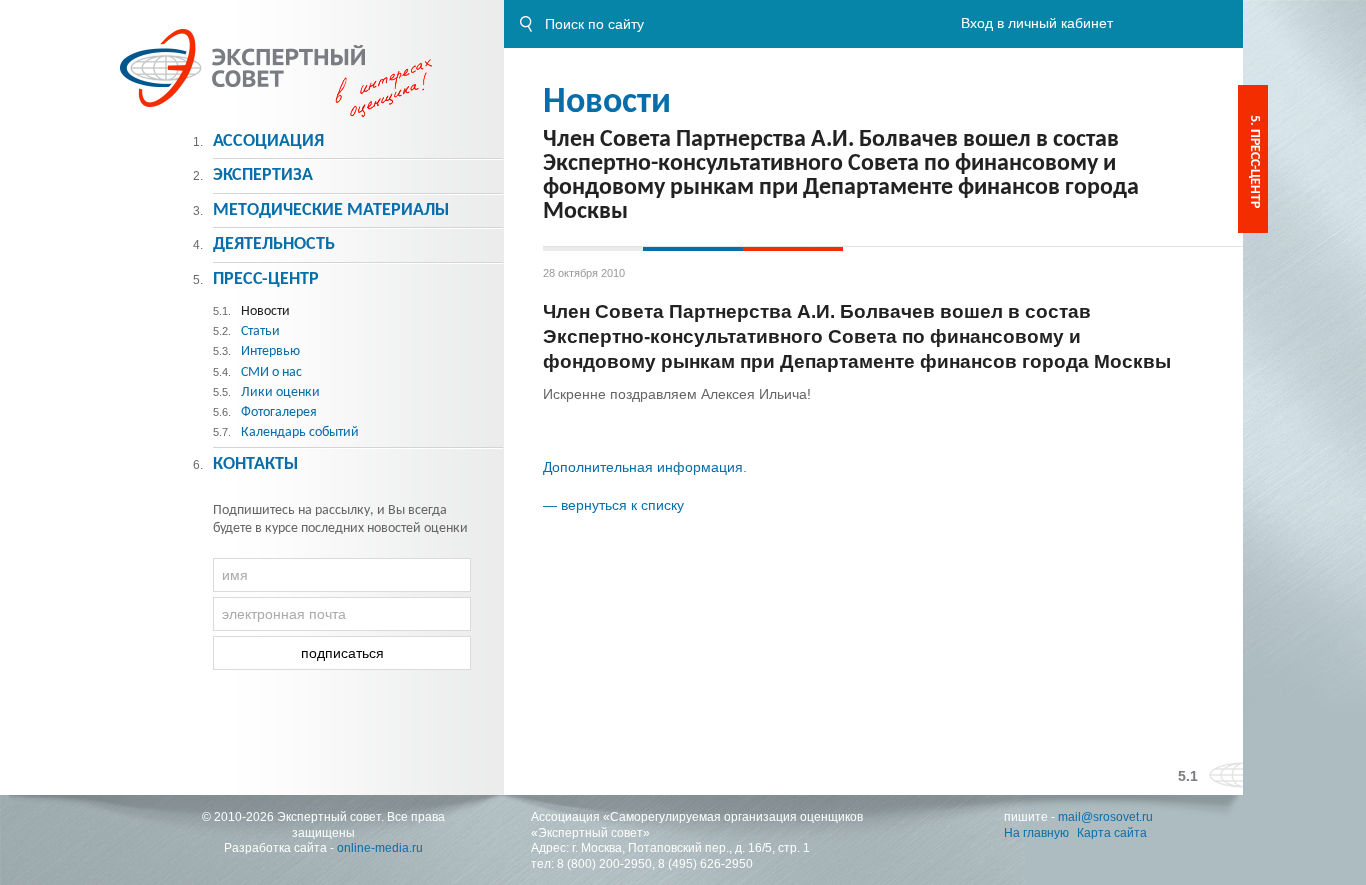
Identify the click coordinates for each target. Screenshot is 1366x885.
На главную (1036, 833)
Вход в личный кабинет (1037, 23)
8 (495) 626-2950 (705, 864)
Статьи (260, 331)
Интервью (270, 351)
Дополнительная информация (643, 467)
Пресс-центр (266, 279)
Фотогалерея (279, 412)
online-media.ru (380, 848)
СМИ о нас (271, 372)
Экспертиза (263, 175)
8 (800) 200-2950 (604, 864)
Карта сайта (1112, 833)
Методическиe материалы (331, 210)
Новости (607, 103)
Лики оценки (280, 392)
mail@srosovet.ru (1105, 817)
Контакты (255, 464)
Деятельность (274, 244)
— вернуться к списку (613, 505)
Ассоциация (268, 141)
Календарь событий (300, 432)
